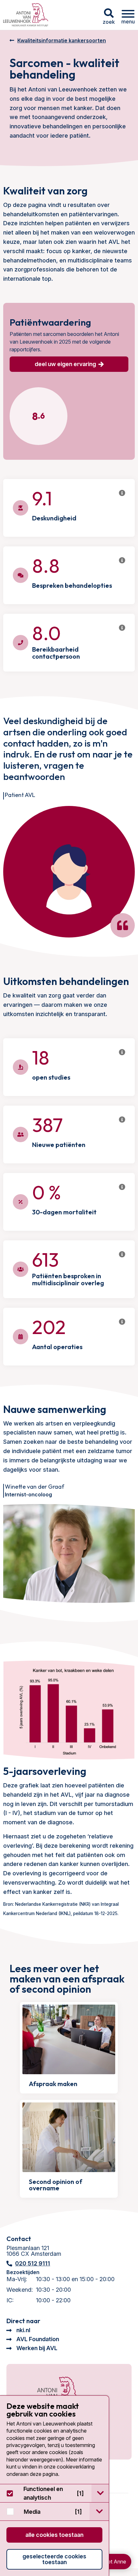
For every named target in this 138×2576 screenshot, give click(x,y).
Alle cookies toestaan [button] (54, 2535)
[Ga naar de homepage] (50, 2393)
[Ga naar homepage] (26, 15)
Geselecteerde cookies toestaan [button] (54, 2559)
